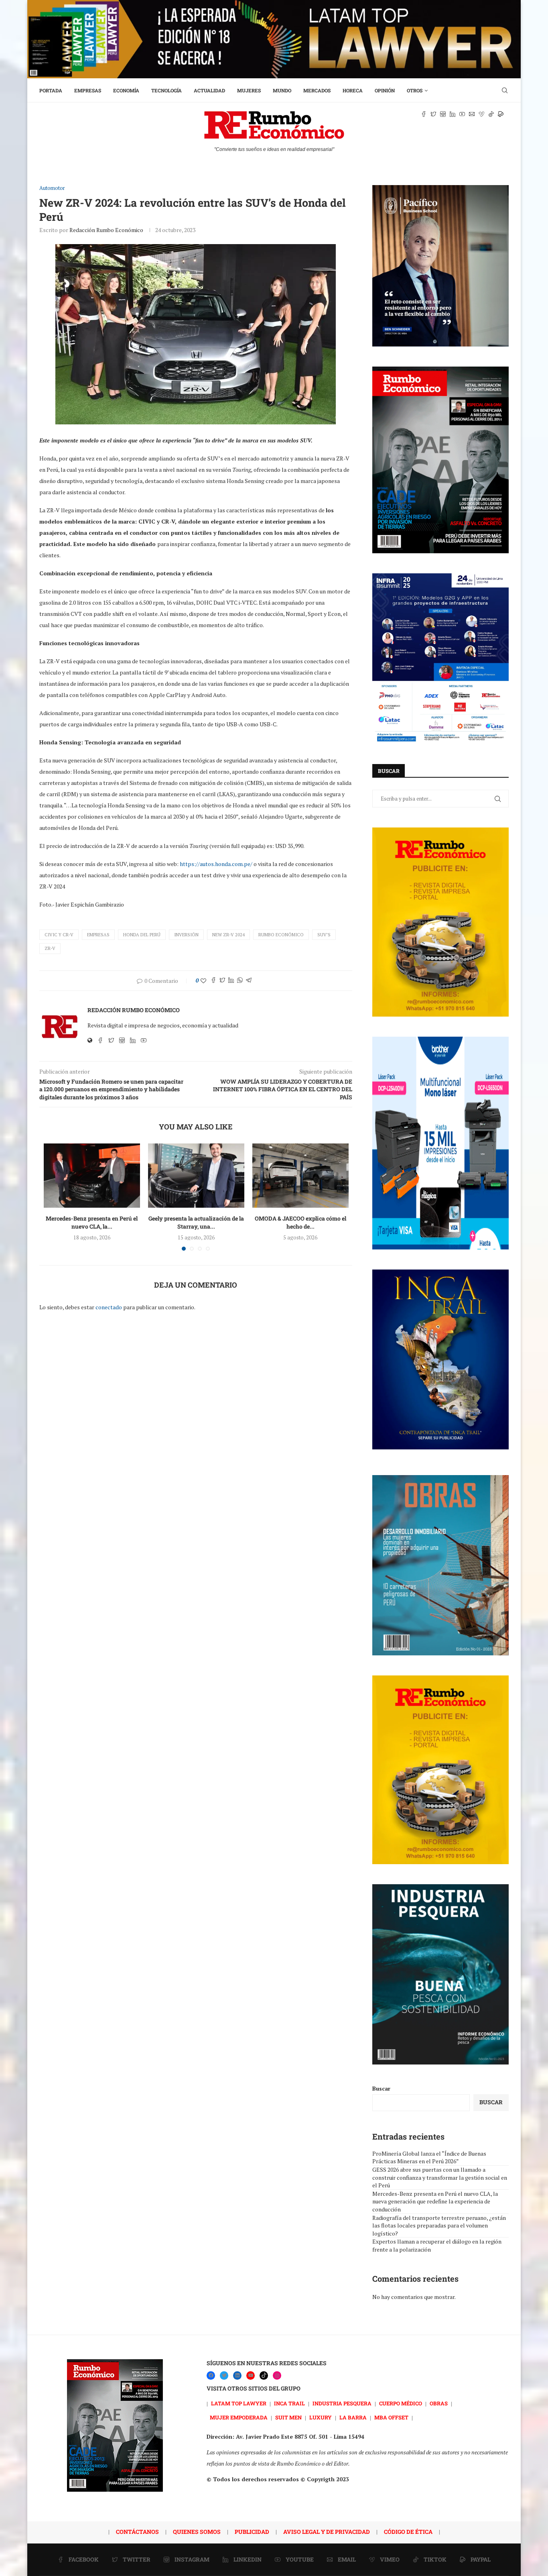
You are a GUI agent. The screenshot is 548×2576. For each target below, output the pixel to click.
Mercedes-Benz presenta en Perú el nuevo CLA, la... (92, 1222)
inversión (186, 935)
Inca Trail (289, 2403)
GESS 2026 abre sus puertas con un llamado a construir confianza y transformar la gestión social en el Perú (440, 2177)
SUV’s (324, 935)
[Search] (505, 90)
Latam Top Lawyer (239, 2403)
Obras (439, 2403)
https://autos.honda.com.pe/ (216, 864)
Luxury (321, 2417)
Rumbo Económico (281, 935)
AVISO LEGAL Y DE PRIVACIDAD (327, 2532)
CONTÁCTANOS (137, 2532)
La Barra (353, 2417)
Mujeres (249, 90)
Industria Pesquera (342, 2403)
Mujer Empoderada (239, 2417)
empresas (98, 935)
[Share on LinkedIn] (231, 981)
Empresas (88, 90)
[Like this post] (203, 981)
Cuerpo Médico (401, 2403)
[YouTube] (251, 2375)
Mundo (282, 90)
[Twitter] (224, 2375)
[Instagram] (277, 2375)
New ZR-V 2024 (228, 935)
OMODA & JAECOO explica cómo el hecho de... (300, 1222)
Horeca (353, 90)
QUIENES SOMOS (197, 2532)
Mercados (317, 90)
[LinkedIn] (237, 2375)
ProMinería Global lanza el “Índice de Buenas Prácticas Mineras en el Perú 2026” (429, 2157)
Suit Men (288, 2417)
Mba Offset (391, 2417)
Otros (415, 90)
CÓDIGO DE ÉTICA (408, 2532)
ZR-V (50, 948)
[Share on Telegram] (249, 981)
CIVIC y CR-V (59, 935)
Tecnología (166, 90)
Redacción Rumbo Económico (106, 230)
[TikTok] (264, 2375)
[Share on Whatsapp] (240, 981)
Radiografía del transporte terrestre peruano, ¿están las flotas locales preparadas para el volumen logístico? (439, 2225)
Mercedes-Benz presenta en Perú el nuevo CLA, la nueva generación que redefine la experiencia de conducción (435, 2201)
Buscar (381, 2088)
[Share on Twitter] (222, 981)
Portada (51, 90)
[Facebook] (211, 2375)
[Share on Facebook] (213, 981)
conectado (109, 1307)
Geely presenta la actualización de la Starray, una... (196, 1222)
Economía (126, 90)
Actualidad (209, 90)
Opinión (385, 90)
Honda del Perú (142, 935)
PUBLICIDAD (252, 2532)
